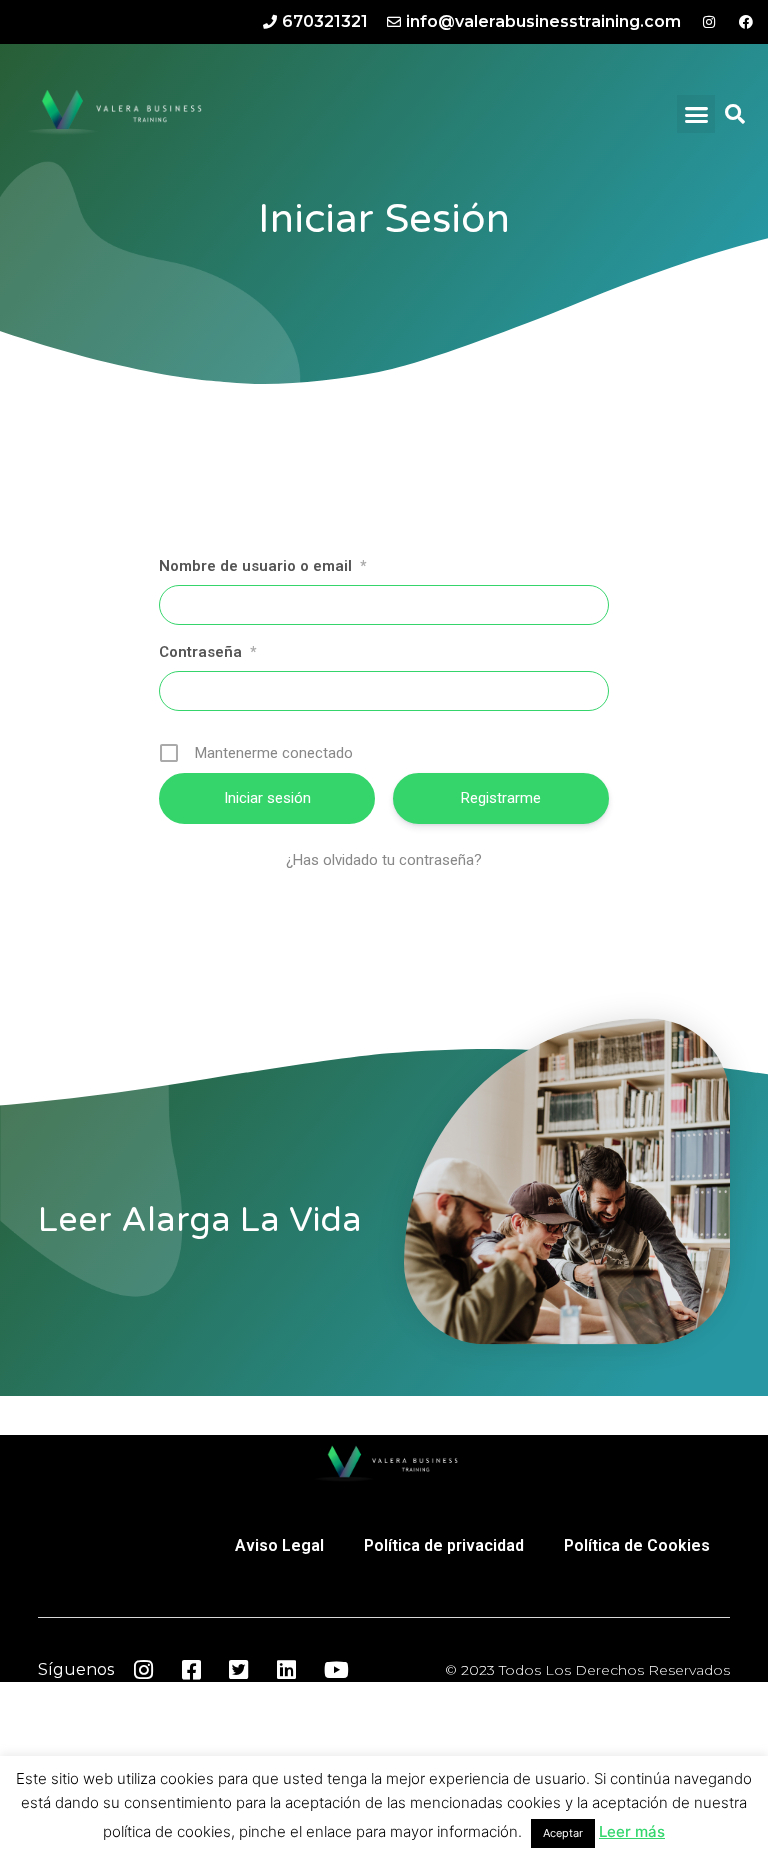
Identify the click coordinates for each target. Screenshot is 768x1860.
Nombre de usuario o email (262, 566)
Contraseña (207, 652)
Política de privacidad (444, 1545)
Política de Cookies (637, 1545)
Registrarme (501, 798)
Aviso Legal (279, 1545)
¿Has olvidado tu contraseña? (384, 860)
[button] (696, 114)
